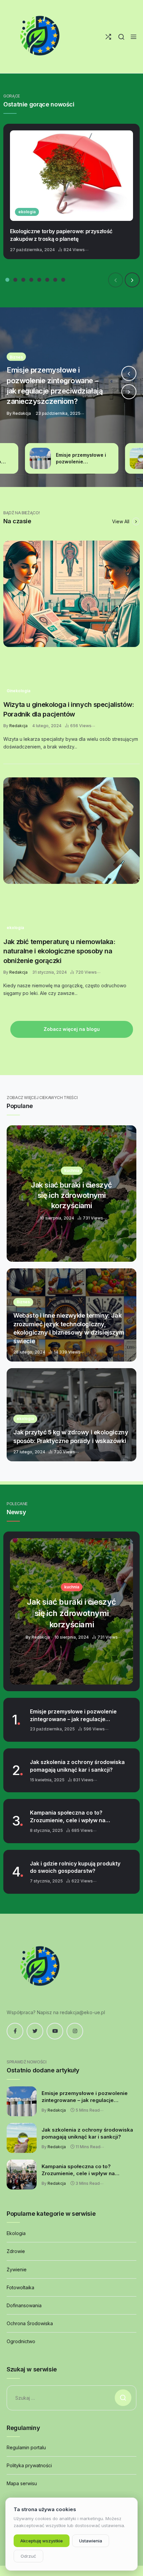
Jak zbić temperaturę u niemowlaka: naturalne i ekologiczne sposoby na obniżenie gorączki (59, 951)
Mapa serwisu (22, 2483)
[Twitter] (35, 2031)
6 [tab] (47, 280)
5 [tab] (39, 280)
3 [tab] (23, 280)
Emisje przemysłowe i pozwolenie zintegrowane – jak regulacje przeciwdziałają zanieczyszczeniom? (73, 1715)
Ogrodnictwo (21, 2341)
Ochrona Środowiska (30, 2323)
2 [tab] (15, 280)
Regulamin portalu (26, 2447)
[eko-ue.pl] (40, 37)
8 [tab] (63, 280)
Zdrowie (16, 2251)
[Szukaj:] (71, 2398)
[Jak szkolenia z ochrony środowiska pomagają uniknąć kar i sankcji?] (71, 397)
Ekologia (16, 2233)
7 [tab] (55, 280)
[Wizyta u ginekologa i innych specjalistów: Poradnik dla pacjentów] (71, 594)
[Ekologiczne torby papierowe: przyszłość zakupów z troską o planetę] (71, 176)
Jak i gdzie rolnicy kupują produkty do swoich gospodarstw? (75, 1867)
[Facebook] (15, 2031)
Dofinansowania (24, 2305)
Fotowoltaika (20, 2287)
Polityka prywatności (29, 2465)
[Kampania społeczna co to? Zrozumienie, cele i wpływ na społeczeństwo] (22, 2174)
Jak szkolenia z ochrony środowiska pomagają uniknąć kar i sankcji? (77, 1766)
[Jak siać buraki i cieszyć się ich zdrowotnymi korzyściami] (71, 1194)
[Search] (121, 37)
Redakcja (18, 726)
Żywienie (17, 2269)
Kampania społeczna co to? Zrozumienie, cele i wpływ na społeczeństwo (68, 1817)
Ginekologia (18, 691)
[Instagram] (75, 2031)
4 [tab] (31, 280)
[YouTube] (55, 2031)
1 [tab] (7, 280)
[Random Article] (108, 37)
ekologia (27, 212)
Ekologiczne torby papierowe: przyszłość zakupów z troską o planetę (61, 235)
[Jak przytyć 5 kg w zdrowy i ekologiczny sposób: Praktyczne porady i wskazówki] (71, 1415)
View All (121, 521)
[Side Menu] (134, 37)
